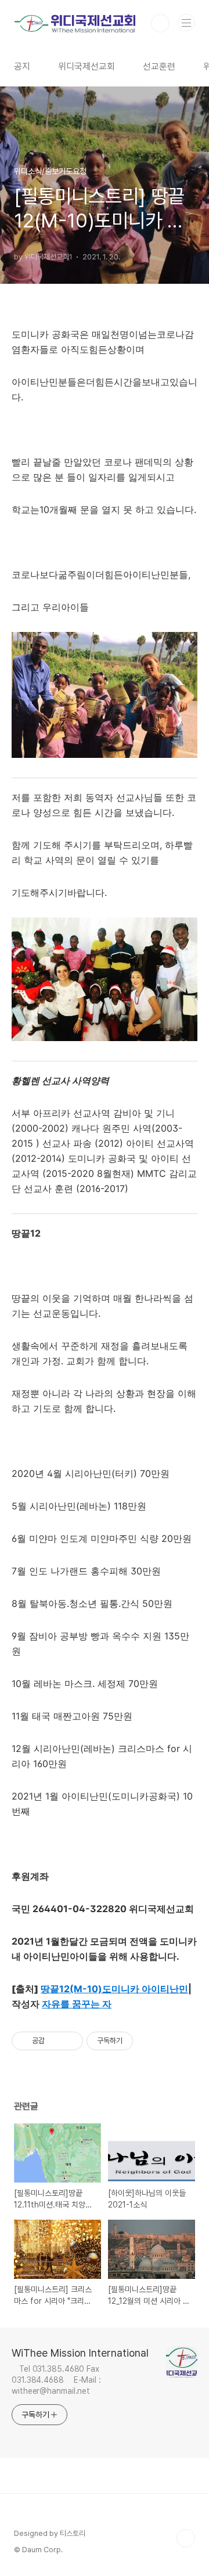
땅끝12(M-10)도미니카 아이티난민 (114, 1989)
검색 (160, 23)
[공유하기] (55, 2041)
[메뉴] (186, 23)
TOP (186, 2538)
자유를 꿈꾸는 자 (77, 2004)
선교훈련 (159, 66)
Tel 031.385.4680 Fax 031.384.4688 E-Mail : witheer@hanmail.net (56, 2380)
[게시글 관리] (70, 2041)
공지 (22, 66)
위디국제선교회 (87, 66)
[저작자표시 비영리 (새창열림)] (143, 2041)
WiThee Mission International (80, 2353)
